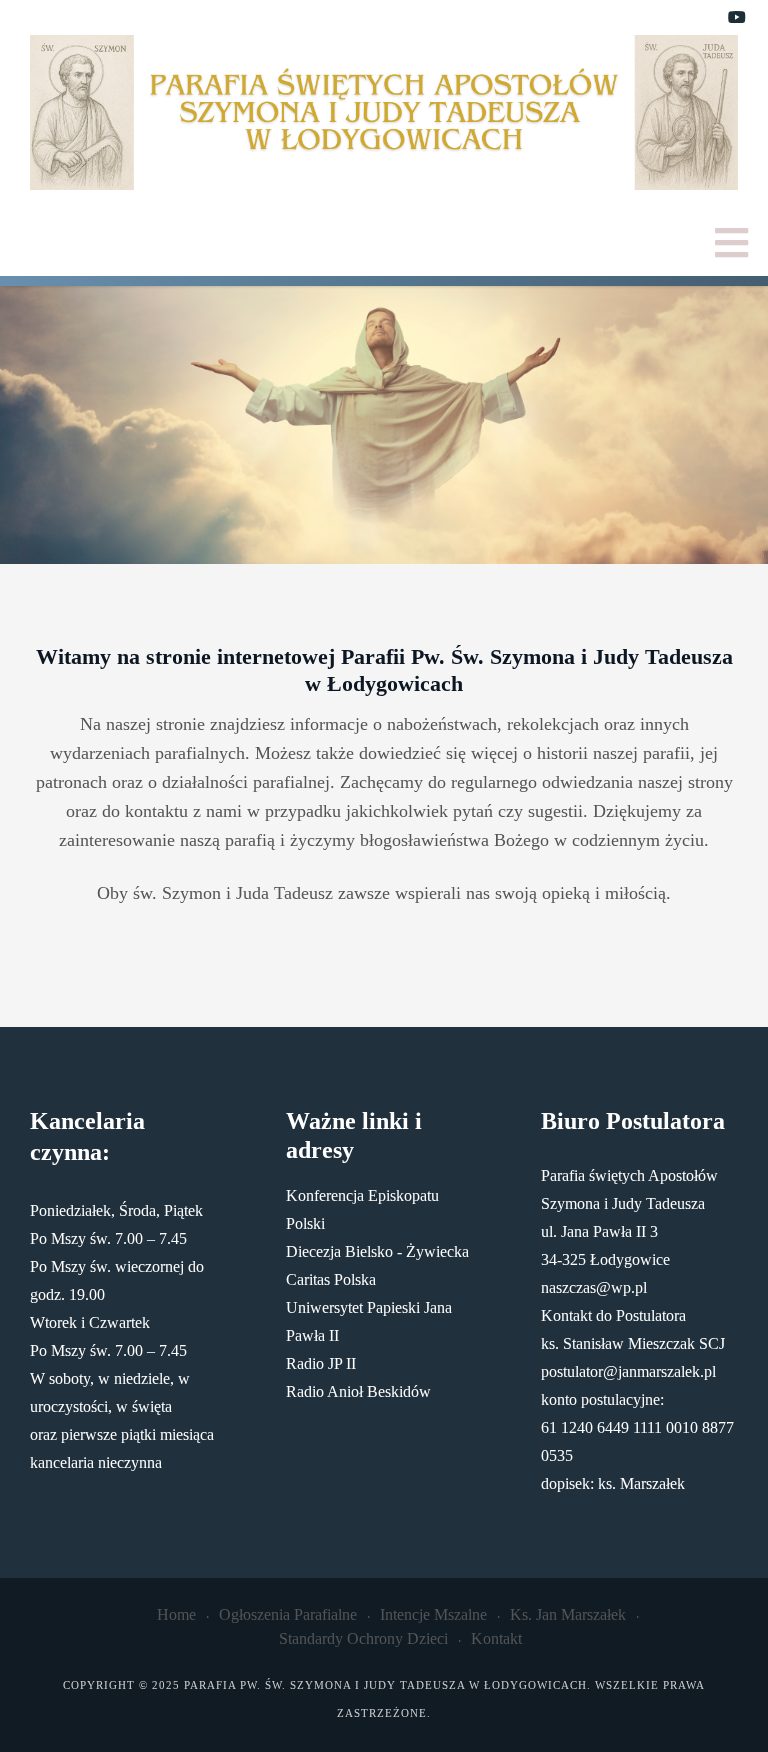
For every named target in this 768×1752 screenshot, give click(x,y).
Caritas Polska (331, 1279)
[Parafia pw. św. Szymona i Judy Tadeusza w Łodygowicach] (384, 112)
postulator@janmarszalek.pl (628, 1371)
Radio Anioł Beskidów (358, 1391)
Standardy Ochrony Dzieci (363, 1638)
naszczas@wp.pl (594, 1287)
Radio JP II (321, 1363)
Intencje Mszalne (433, 1614)
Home (176, 1614)
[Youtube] (737, 18)
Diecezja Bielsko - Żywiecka (377, 1251)
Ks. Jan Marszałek (568, 1614)
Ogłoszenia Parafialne (288, 1614)
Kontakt (496, 1638)
